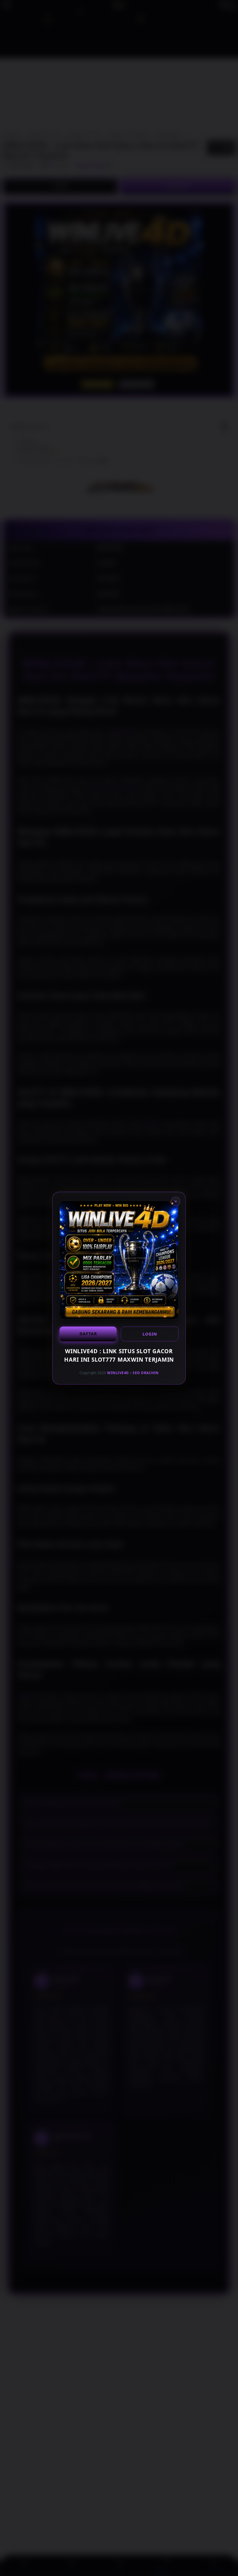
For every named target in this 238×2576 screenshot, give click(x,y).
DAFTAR (88, 1334)
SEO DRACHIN (146, 1373)
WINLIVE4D (118, 1373)
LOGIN (150, 1334)
